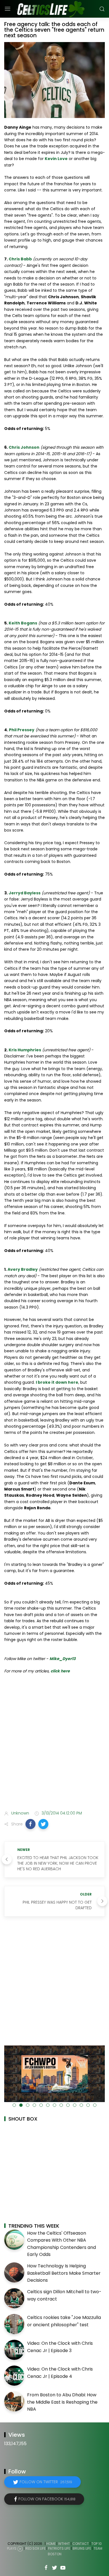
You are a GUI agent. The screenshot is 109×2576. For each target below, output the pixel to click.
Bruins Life (82, 2549)
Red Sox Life (35, 2549)
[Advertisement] (54, 1746)
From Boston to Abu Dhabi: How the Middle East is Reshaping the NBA (62, 2402)
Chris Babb (20, 259)
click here (60, 1671)
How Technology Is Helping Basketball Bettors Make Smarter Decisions (64, 2273)
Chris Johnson (24, 447)
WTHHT (64, 2544)
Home (51, 2544)
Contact (81, 2544)
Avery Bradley (23, 1269)
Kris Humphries (25, 1050)
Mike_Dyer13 (62, 1659)
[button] (30, 1824)
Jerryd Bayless (25, 893)
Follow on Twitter (46, 2482)
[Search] (102, 9)
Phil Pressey (22, 730)
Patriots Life (59, 2549)
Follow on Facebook (47, 2499)
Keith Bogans (23, 623)
